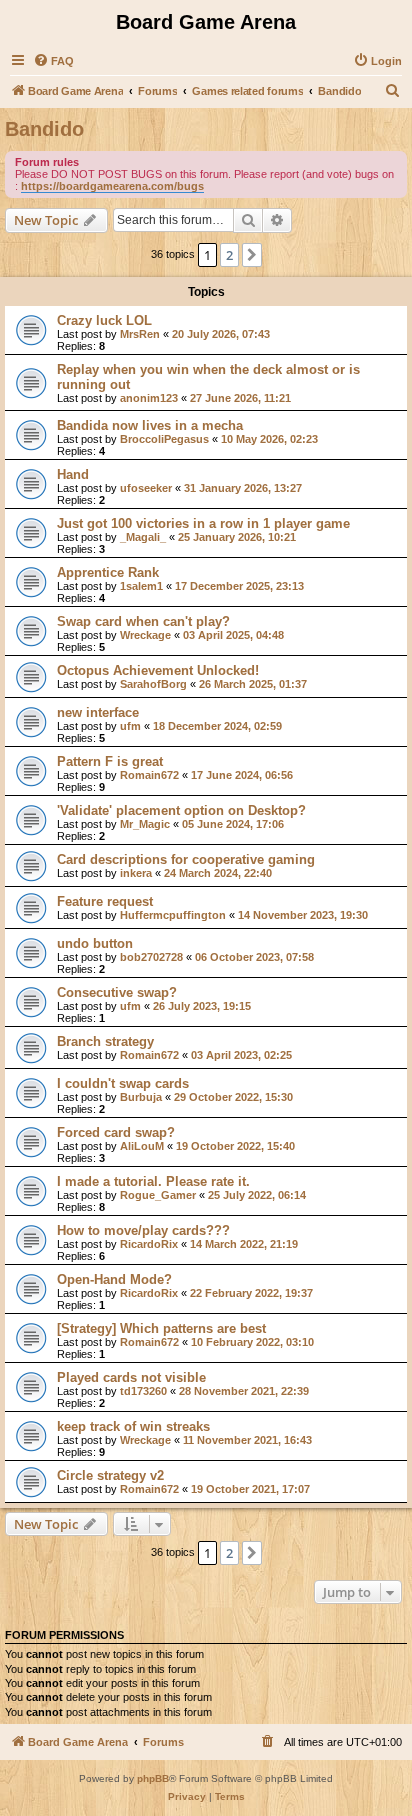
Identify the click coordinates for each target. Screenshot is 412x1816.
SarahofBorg (153, 684)
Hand (73, 474)
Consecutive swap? (117, 992)
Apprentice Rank (108, 572)
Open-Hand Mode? (114, 1279)
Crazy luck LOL (104, 320)
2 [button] (229, 255)
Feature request (105, 901)
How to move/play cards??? (143, 1230)
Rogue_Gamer (158, 1195)
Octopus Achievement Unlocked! (158, 670)
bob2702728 (151, 957)
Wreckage (145, 635)
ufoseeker (146, 488)
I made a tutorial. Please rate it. (153, 1181)
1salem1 (141, 586)
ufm (130, 726)
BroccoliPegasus (164, 439)
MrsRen (140, 334)
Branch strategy (105, 1041)
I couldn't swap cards (123, 1083)
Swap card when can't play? (143, 621)
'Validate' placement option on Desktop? (181, 810)
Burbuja (141, 1097)
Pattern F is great (110, 761)
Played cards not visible (131, 1377)
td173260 (143, 1391)
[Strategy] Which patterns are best (161, 1328)
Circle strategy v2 (110, 1475)
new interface (98, 712)
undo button (95, 943)
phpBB (153, 1778)
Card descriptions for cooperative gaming (186, 859)
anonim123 (149, 398)
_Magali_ (143, 537)
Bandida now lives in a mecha (150, 425)
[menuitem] (53, 61)
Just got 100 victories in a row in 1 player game (203, 523)
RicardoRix (149, 1244)
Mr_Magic (145, 824)
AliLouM (142, 1146)
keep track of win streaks (133, 1426)
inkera (136, 873)
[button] (252, 255)
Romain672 (149, 775)
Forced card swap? (116, 1132)
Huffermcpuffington (173, 915)
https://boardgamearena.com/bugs (112, 186)
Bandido (44, 129)
